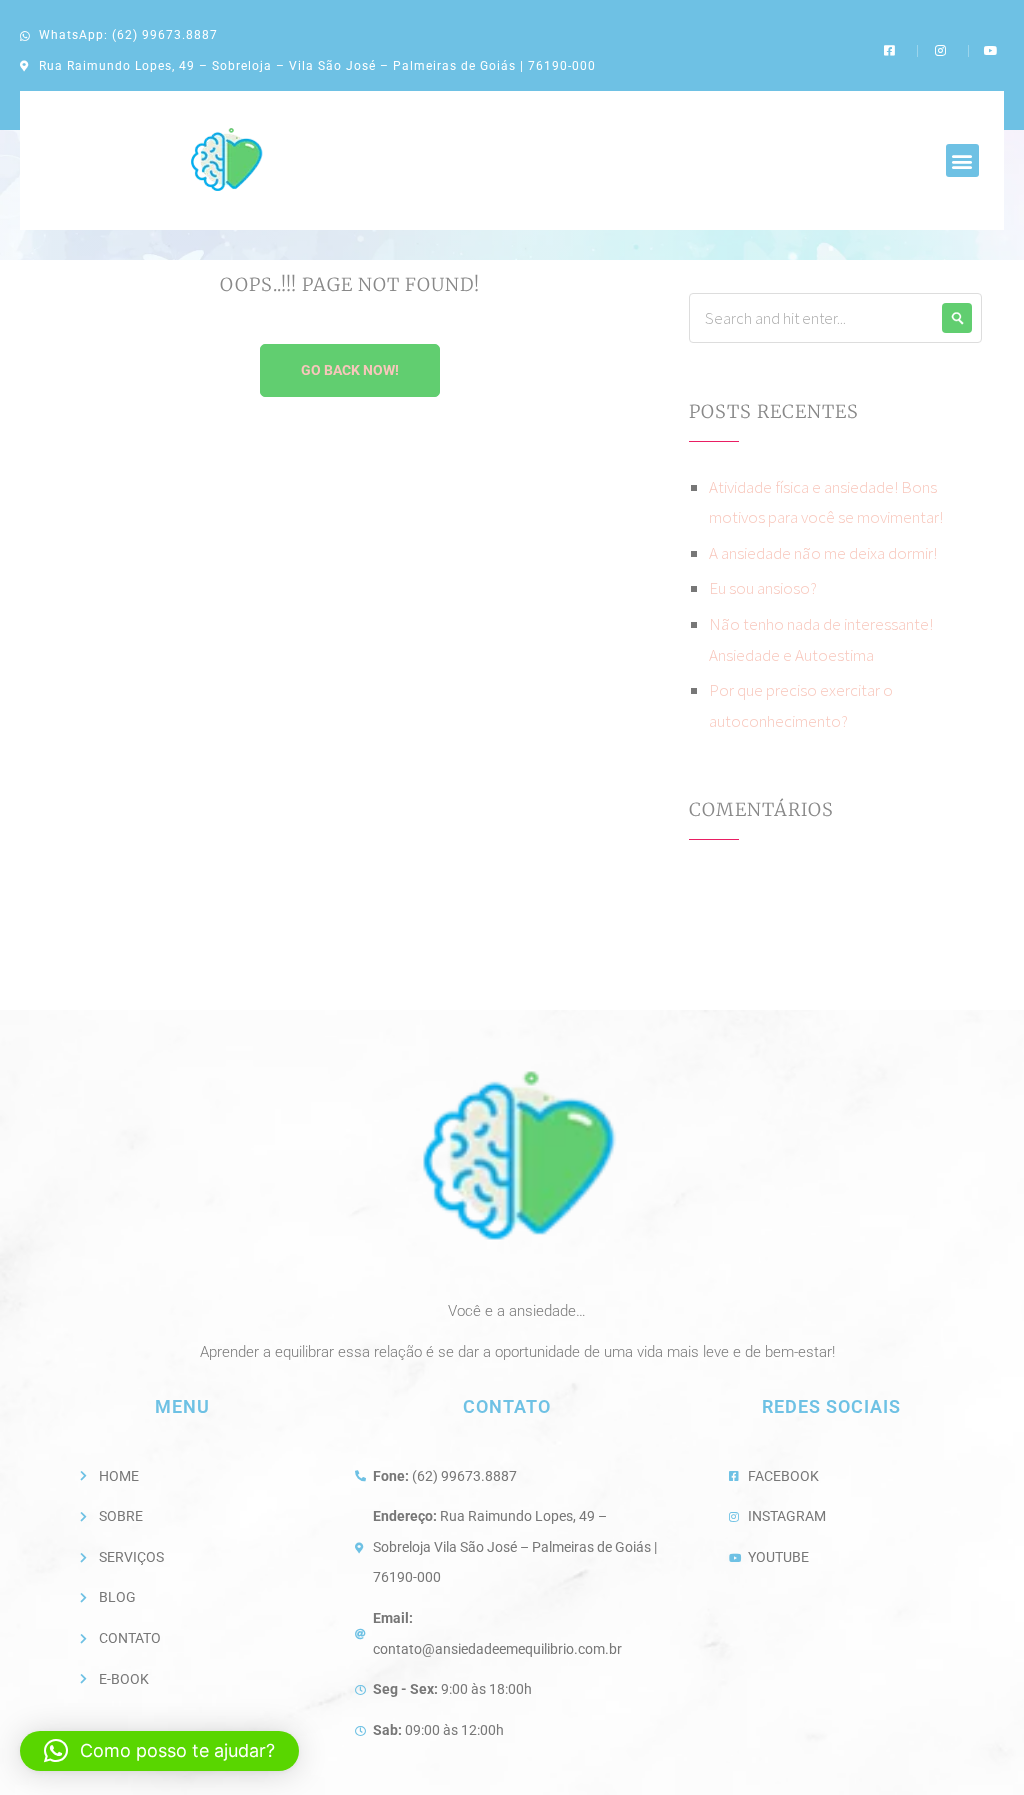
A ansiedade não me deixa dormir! (823, 553)
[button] (962, 160)
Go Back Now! (350, 370)
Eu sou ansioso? (763, 588)
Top (976, 1747)
